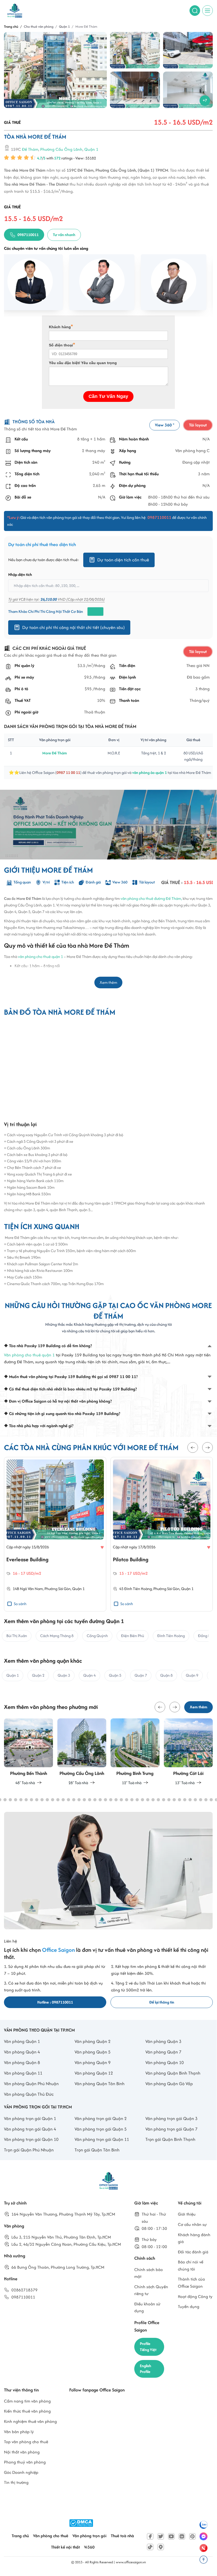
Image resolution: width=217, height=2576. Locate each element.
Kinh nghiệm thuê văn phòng (30, 2421)
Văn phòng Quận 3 (163, 2041)
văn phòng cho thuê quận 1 (40, 956)
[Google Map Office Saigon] (161, 2547)
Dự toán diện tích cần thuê (123, 560)
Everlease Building (27, 1559)
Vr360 (89, 2547)
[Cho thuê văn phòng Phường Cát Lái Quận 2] (188, 1752)
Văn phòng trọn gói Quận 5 (101, 2129)
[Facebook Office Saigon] (150, 2536)
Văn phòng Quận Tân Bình (100, 2084)
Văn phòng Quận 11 (23, 2073)
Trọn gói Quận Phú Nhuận (29, 2150)
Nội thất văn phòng (22, 2452)
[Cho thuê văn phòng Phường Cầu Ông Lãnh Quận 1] (82, 1752)
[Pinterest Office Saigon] (192, 2536)
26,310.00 (49, 599)
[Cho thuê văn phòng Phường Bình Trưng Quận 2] (135, 1752)
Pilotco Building (131, 1559)
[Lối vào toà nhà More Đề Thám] (188, 50)
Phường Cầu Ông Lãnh (61, 149)
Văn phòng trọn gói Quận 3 (171, 2118)
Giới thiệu (187, 2214)
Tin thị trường (16, 2482)
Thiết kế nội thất (65, 2547)
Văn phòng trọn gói (89, 2536)
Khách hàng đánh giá (194, 2238)
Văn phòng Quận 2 (93, 2041)
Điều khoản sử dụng (147, 2307)
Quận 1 (91, 149)
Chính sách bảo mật (149, 2273)
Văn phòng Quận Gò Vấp (169, 2084)
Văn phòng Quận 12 (94, 2073)
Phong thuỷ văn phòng (25, 2462)
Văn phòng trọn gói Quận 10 (31, 2139)
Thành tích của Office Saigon (191, 2283)
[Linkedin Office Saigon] (182, 2536)
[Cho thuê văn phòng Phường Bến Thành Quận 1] (29, 1752)
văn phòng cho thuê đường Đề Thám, (151, 898)
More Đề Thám (55, 753)
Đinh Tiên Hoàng (138, 1589)
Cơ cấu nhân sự (192, 2224)
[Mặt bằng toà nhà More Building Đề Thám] (188, 90)
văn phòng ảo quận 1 (149, 772)
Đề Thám (30, 149)
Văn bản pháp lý (19, 2432)
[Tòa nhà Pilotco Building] (162, 1500)
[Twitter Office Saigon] (161, 2536)
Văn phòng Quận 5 (93, 2052)
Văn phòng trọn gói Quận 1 (30, 2118)
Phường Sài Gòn (57, 1589)
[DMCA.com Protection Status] (81, 2523)
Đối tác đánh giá (193, 2252)
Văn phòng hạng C (192, 451)
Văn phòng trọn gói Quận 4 (30, 2129)
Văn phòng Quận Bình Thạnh (173, 2073)
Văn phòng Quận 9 (93, 2062)
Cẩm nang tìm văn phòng (27, 2401)
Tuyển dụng (189, 2307)
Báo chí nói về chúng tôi (191, 2265)
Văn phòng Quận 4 (22, 2052)
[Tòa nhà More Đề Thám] (55, 70)
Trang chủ (20, 2536)
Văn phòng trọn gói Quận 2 (101, 2118)
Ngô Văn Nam (31, 1589)
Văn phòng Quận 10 (165, 2062)
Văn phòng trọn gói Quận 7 (171, 2129)
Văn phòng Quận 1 (22, 2041)
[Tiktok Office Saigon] (150, 2547)
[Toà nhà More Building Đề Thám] (135, 50)
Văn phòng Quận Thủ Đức (29, 2094)
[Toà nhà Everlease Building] (55, 1500)
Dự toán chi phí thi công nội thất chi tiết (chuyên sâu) (73, 627)
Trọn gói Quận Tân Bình (97, 2150)
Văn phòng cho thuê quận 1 (29, 1355)
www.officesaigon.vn (131, 2562)
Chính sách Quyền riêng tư (151, 2290)
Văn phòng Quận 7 (163, 2052)
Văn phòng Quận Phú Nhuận (31, 2084)
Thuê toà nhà (122, 2536)
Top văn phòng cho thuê (26, 2442)
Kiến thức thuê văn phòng (27, 2411)
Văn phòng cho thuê (51, 2536)
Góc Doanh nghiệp (21, 2472)
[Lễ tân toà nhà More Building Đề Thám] (135, 90)
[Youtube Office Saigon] (171, 2536)
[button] (193, 1447)
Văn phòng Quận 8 (22, 2062)
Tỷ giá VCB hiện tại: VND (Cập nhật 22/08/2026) (56, 599)
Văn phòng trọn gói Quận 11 (102, 2139)
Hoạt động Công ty (195, 2297)
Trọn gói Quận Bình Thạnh (170, 2139)
